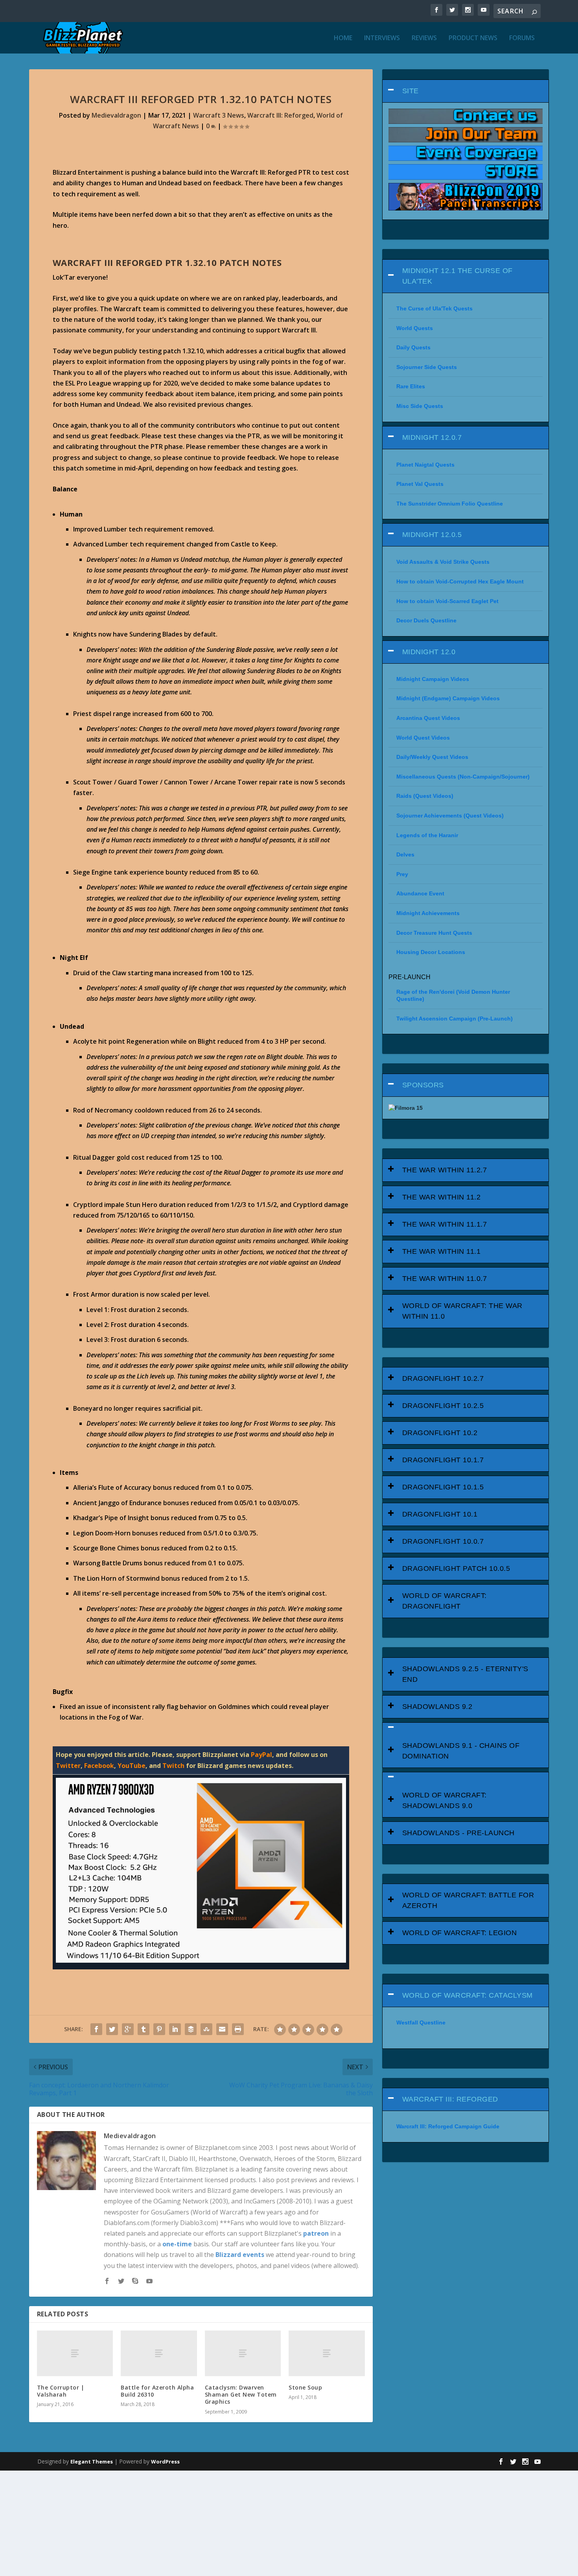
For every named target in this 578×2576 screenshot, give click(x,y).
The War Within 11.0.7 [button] (445, 1279)
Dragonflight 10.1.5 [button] (443, 1487)
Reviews (424, 38)
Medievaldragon (116, 115)
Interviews (382, 38)
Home (343, 38)
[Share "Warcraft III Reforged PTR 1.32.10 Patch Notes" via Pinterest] (159, 2029)
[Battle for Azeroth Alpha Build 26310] (159, 2353)
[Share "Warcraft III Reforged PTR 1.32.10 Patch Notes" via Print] (238, 2029)
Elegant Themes (92, 2462)
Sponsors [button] (423, 1085)
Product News (473, 38)
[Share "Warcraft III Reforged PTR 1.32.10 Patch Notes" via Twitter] (112, 2029)
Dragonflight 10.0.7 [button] (443, 1541)
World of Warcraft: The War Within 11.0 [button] (462, 1311)
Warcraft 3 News (219, 115)
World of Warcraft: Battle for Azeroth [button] (468, 1900)
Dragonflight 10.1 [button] (440, 1514)
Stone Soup (305, 2387)
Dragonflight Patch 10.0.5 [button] (456, 1568)
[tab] (466, 91)
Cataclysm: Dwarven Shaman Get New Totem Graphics (241, 2394)
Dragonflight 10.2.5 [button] (443, 1406)
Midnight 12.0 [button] (429, 652)
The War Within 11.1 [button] (442, 1251)
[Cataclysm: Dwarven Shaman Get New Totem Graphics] (243, 2353)
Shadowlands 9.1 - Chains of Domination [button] (461, 1751)
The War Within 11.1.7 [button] (445, 1224)
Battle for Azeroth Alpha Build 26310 (157, 2391)
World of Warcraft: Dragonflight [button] (445, 1601)
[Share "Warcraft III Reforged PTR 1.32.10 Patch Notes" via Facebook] (96, 2029)
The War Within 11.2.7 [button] (445, 1170)
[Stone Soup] (327, 2353)
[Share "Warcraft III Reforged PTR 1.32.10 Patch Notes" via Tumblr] (144, 2029)
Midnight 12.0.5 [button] (432, 535)
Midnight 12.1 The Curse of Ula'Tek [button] (457, 276)
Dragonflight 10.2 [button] (440, 1433)
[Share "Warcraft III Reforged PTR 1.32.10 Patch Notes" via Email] (222, 2029)
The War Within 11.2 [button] (442, 1197)
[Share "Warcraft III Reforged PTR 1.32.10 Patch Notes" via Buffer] (191, 2029)
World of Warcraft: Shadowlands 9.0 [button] (445, 1800)
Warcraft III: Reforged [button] (450, 2099)
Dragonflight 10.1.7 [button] (443, 1460)
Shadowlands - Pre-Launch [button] (458, 1833)
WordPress (165, 2462)
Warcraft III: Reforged (280, 115)
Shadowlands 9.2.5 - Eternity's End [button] (465, 1674)
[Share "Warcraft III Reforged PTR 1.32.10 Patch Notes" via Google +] (128, 2029)
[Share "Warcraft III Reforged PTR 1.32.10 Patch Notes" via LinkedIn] (175, 2029)
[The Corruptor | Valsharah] (75, 2353)
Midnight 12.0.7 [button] (432, 437)
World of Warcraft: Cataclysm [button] (468, 1995)
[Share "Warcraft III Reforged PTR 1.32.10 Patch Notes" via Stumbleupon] (206, 2029)
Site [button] (410, 91)
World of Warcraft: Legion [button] (460, 1933)
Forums (522, 38)
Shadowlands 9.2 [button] (437, 1707)
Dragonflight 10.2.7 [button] (443, 1378)
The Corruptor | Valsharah (61, 2391)
